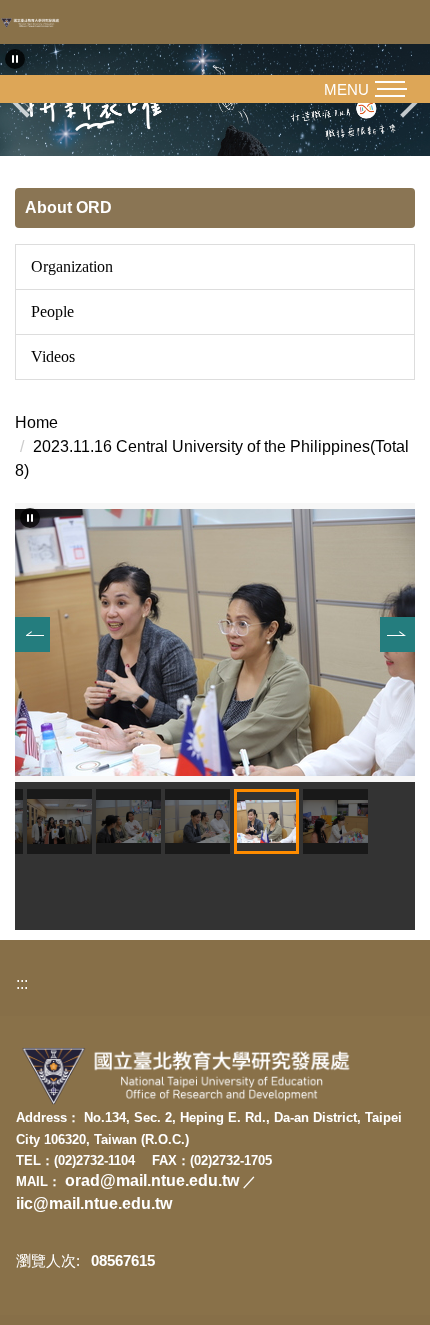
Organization (72, 266)
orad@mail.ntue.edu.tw (154, 1180)
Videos (53, 356)
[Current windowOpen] (215, 640)
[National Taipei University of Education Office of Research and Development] (35, 22)
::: (22, 983)
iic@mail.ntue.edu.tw (94, 1203)
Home (36, 422)
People (52, 311)
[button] (15, 59)
